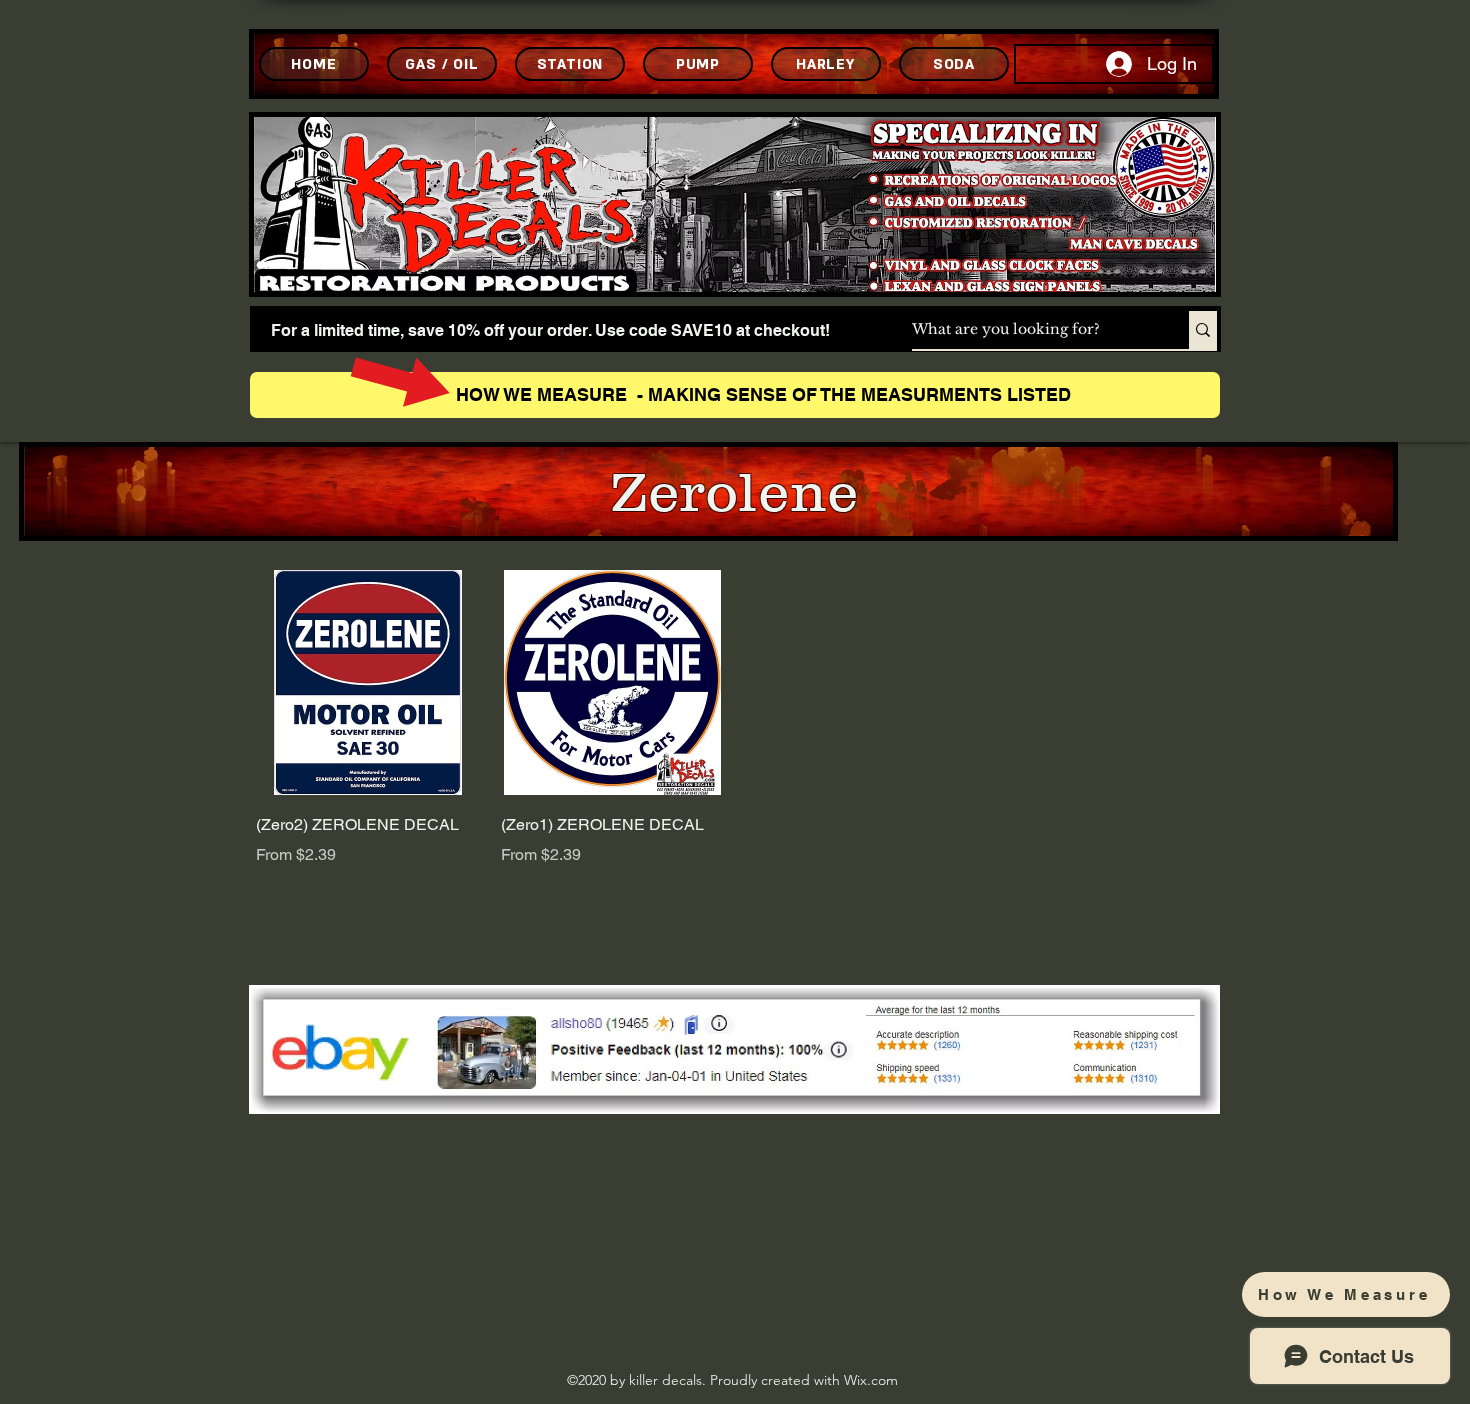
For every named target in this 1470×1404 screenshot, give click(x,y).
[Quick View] (368, 682)
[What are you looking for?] (1203, 330)
